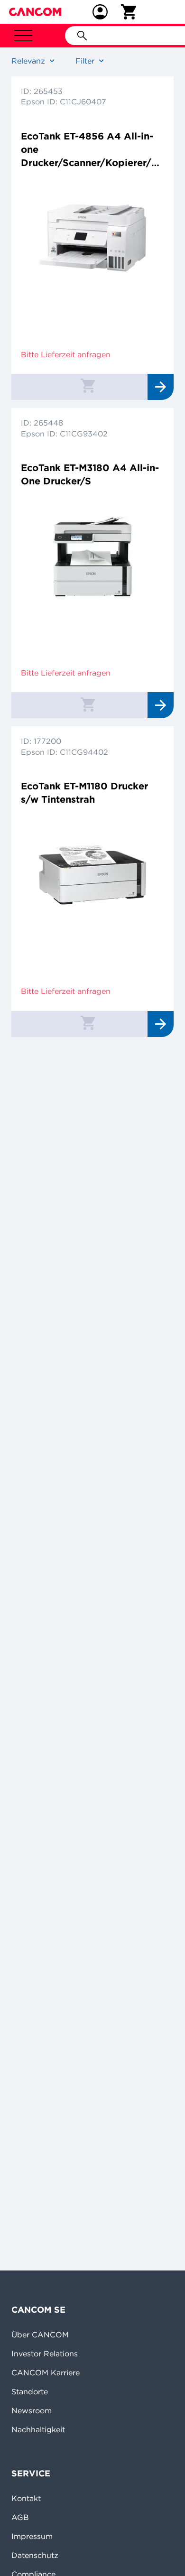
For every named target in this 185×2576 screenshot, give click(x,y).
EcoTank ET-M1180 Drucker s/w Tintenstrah (84, 792)
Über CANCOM (40, 2335)
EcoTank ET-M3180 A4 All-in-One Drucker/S (90, 474)
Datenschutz (35, 2555)
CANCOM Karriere (46, 2372)
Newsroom (32, 2410)
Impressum (32, 2536)
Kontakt (26, 2498)
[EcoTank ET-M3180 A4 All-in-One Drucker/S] (92, 556)
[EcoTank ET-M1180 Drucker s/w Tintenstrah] (92, 875)
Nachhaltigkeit (38, 2429)
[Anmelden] (100, 12)
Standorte (30, 2391)
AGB (20, 2517)
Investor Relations (45, 2354)
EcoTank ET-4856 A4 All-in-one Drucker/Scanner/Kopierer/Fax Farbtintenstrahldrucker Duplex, (92, 150)
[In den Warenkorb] (88, 385)
